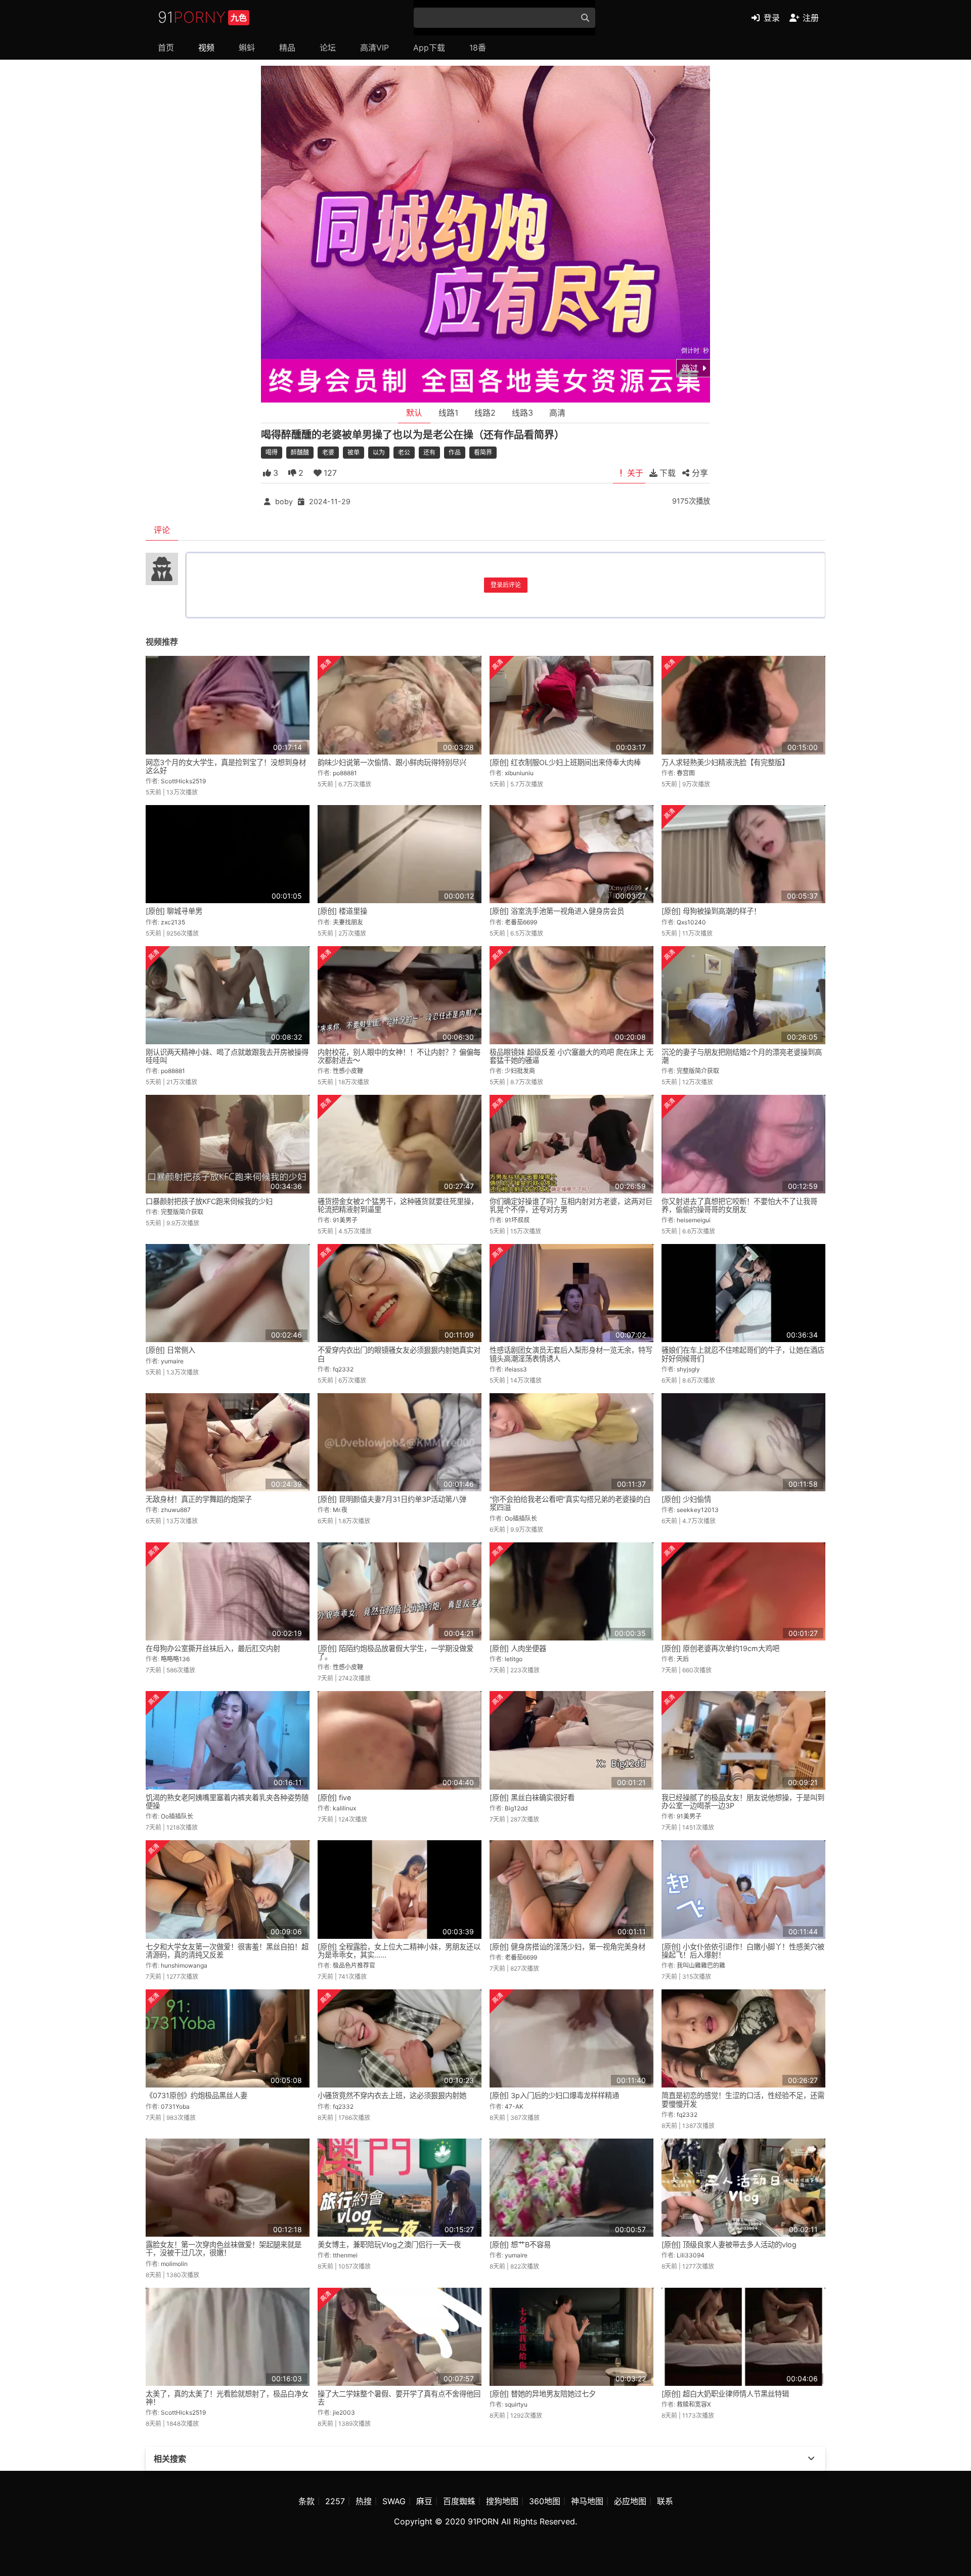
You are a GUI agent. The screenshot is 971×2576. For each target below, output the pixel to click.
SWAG (394, 2501)
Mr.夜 (340, 1510)
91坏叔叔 (517, 1220)
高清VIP (374, 48)
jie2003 (344, 2412)
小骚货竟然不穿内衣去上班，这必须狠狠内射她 (392, 2095)
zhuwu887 (176, 1510)
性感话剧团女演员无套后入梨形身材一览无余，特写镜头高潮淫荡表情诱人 (571, 1354)
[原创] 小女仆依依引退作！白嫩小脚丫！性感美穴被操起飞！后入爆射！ (743, 1951)
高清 (557, 413)
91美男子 (345, 1220)
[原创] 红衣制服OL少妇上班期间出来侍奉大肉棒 (565, 762)
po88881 (345, 773)
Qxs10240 (691, 922)
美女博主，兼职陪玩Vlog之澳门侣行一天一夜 (389, 2245)
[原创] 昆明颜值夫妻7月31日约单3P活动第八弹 (392, 1499)
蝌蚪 (247, 48)
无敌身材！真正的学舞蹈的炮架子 (199, 1499)
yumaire (172, 1361)
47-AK (514, 2106)
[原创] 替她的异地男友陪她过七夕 (543, 2394)
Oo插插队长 (521, 1518)
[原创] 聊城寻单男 (174, 911)
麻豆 (424, 2501)
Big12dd (516, 1808)
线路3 (522, 413)
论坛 (328, 48)
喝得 (272, 452)
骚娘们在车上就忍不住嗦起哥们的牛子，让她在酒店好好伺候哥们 (743, 1354)
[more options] (811, 2459)
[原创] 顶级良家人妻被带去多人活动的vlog (729, 2245)
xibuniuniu (519, 773)
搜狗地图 (502, 2501)
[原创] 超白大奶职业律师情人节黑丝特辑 (725, 2394)
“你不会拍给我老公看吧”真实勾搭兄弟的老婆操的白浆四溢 (570, 1503)
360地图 (545, 2501)
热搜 (364, 2501)
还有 (429, 452)
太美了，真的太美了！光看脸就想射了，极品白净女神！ (227, 2398)
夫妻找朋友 (348, 922)
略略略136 (175, 1659)
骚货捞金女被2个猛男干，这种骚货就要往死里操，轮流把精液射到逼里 (398, 1205)
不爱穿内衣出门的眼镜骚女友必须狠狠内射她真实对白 (399, 1354)
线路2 (485, 413)
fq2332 (343, 1369)
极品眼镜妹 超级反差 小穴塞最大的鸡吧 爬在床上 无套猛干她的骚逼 (571, 1056)
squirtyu (516, 2404)
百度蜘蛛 (459, 2501)
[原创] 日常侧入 (170, 1350)
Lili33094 (691, 2255)
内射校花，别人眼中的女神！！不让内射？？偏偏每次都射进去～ (399, 1056)
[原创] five (334, 1797)
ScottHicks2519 (183, 781)
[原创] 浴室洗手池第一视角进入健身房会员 (557, 911)
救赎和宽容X (694, 2404)
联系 (665, 2501)
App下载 (429, 48)
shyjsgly (688, 1369)
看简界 (483, 452)
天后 (683, 1659)
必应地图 (630, 2501)
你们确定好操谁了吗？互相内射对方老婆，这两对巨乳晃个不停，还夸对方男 (571, 1205)
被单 (354, 452)
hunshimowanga (184, 1965)
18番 (478, 48)
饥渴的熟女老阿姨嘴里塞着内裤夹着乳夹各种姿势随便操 (227, 1802)
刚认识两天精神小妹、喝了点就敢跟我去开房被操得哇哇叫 (227, 1056)
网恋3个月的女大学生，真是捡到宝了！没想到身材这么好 (226, 766)
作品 (455, 452)
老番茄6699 (521, 922)
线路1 (448, 413)
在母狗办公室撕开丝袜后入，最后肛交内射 (213, 1648)
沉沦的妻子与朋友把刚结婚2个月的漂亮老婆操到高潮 (742, 1056)
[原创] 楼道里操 (342, 911)
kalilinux (344, 1808)
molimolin (174, 2264)
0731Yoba (175, 2106)
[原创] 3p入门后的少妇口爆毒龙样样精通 (554, 2095)
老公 (404, 452)
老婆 (328, 452)
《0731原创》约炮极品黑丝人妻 (196, 2095)
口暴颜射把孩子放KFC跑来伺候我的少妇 (209, 1201)
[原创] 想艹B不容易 (520, 2245)
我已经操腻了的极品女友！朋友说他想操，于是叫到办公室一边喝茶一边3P (743, 1802)
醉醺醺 (300, 452)
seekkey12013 (698, 1510)
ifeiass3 (516, 1369)
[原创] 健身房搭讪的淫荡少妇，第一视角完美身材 (567, 1947)
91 (202, 17)
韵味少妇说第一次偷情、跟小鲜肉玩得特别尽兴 (392, 762)
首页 (166, 48)
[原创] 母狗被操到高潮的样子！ (711, 911)
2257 (335, 2501)
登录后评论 (506, 585)
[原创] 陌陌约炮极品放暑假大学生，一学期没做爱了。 (395, 1652)
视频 (206, 48)
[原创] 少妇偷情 (686, 1499)
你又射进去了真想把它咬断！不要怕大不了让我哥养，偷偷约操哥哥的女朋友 (739, 1205)
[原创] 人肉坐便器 (518, 1648)
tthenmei (345, 2255)
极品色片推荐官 (354, 1965)
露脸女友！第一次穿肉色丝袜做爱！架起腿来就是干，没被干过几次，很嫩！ (224, 2249)
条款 (306, 2501)
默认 (414, 413)
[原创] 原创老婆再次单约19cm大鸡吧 (720, 1648)
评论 (162, 530)
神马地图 (587, 2501)
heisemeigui (694, 1220)
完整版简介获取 (698, 1071)
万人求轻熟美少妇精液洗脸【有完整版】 (725, 762)
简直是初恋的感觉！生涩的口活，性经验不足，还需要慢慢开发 (743, 2099)
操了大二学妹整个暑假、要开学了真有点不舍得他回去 (399, 2398)
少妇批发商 (520, 1071)
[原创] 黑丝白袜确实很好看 (532, 1797)
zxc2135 (173, 922)
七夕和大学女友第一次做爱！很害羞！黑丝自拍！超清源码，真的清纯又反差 (227, 1951)
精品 (287, 48)
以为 (379, 452)
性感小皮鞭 (348, 1071)
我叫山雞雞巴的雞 (701, 1965)
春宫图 (686, 773)
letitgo (514, 1659)
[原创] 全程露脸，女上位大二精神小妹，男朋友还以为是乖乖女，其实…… (399, 1951)
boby (284, 501)
